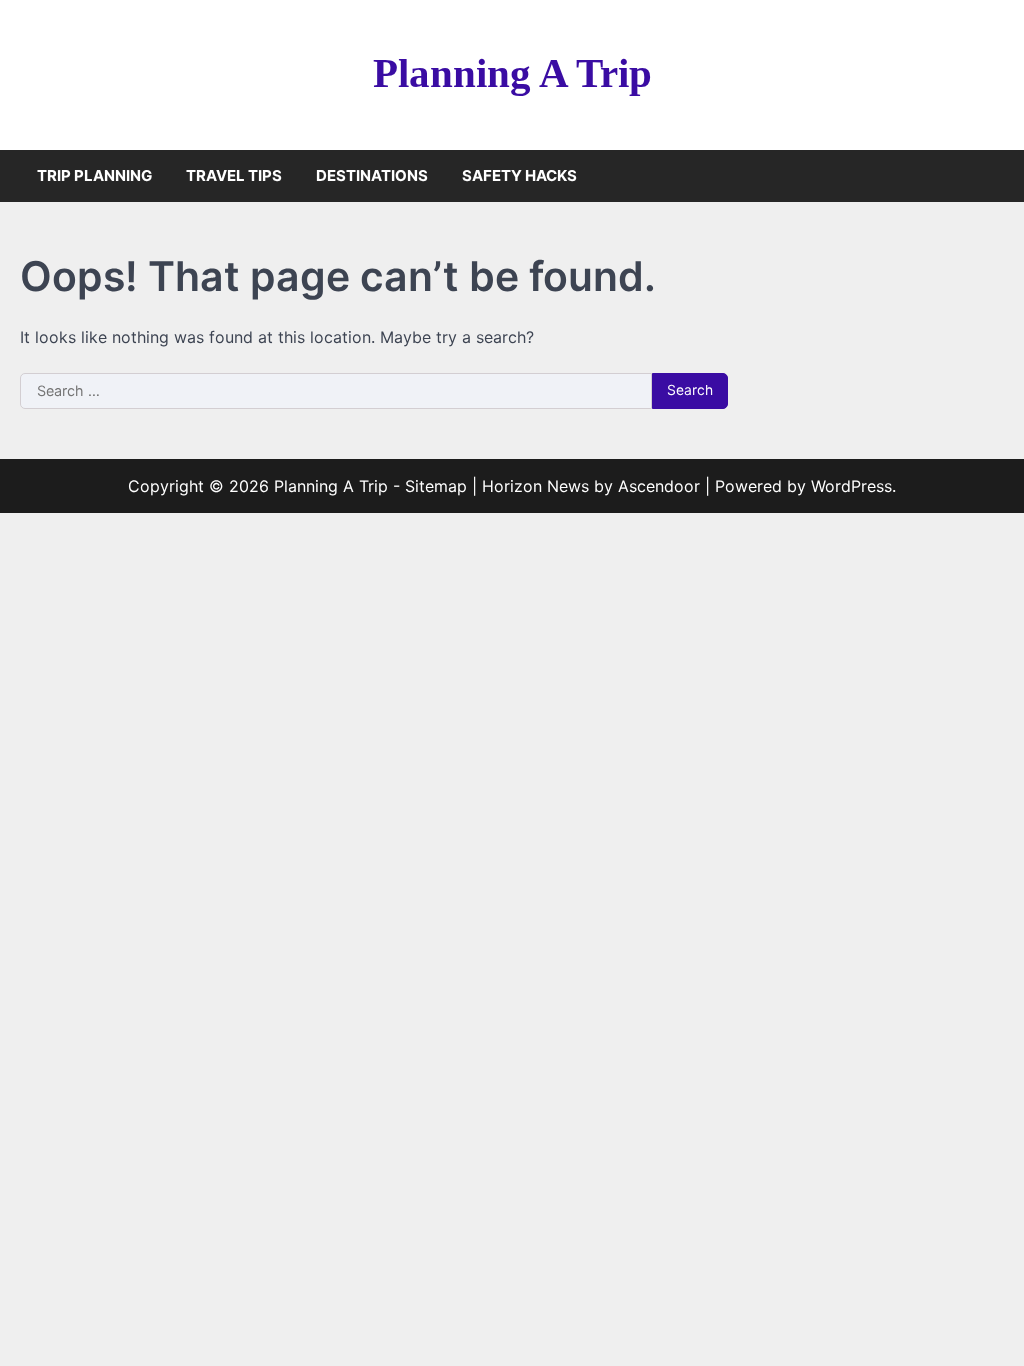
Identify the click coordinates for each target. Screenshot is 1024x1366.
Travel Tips (234, 175)
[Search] (989, 176)
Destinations (372, 175)
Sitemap (436, 486)
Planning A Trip (512, 73)
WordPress (851, 486)
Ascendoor (659, 486)
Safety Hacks (519, 175)
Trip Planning (94, 175)
